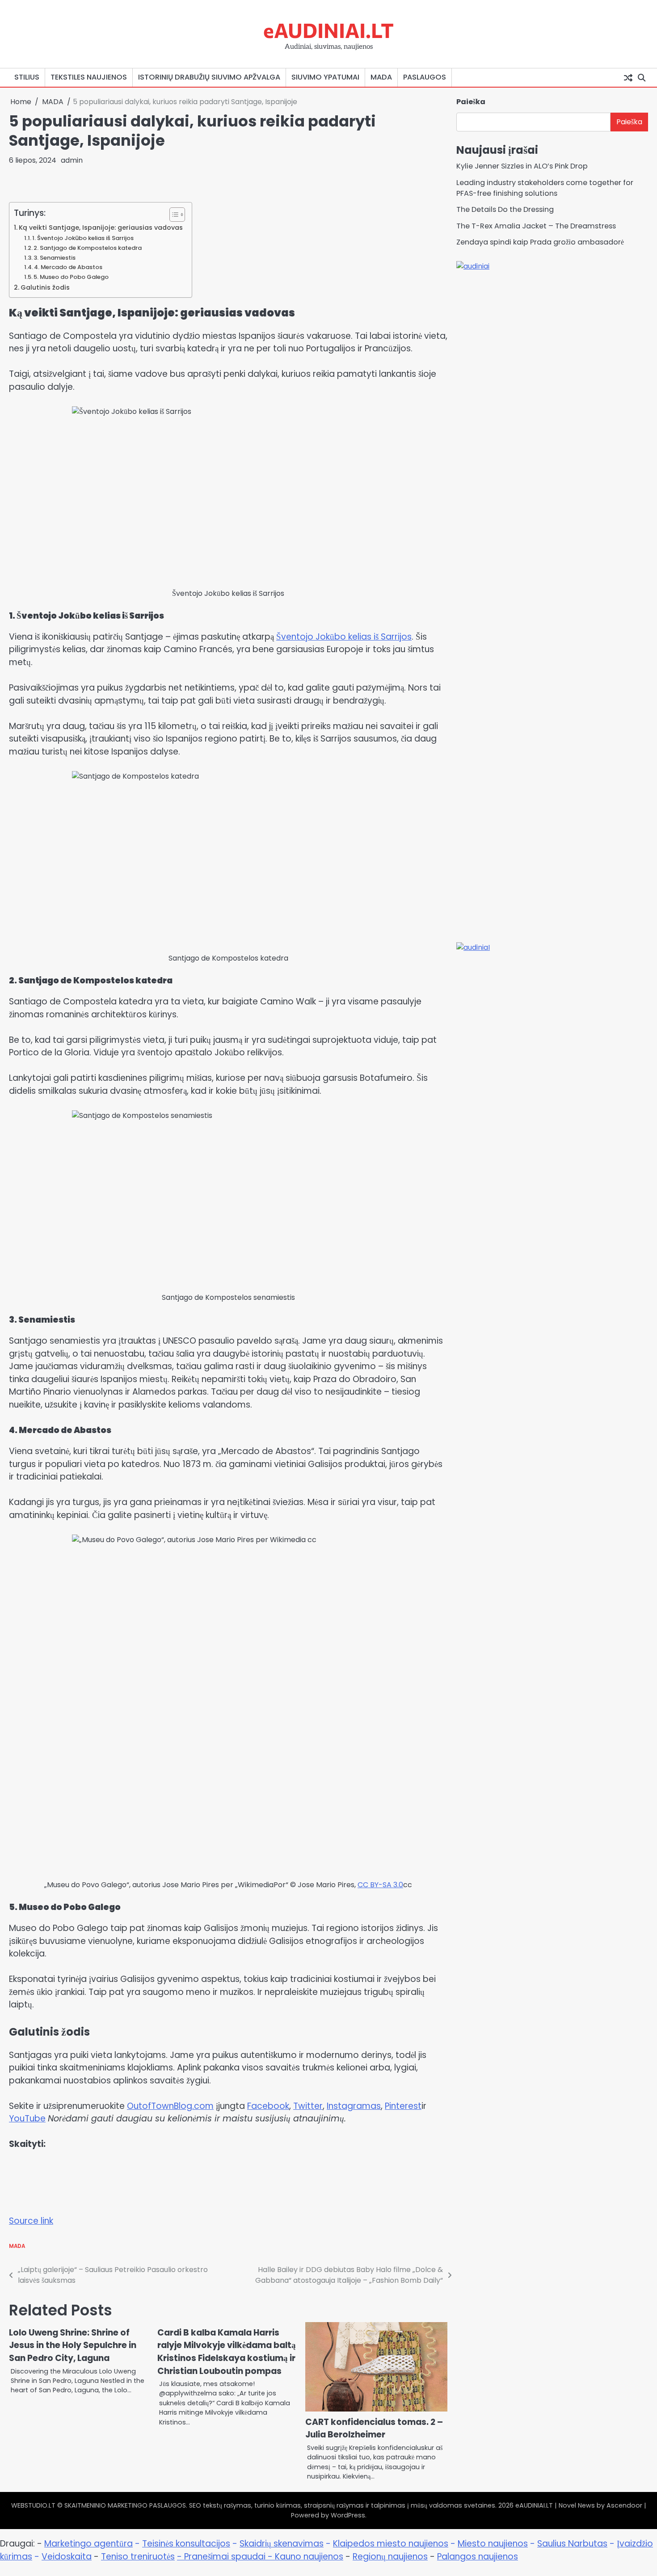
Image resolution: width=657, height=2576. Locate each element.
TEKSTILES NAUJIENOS (89, 77)
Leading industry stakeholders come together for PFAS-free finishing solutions (545, 188)
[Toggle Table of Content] (173, 215)
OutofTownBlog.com (170, 2106)
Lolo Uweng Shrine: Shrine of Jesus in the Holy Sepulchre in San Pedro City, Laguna (73, 2345)
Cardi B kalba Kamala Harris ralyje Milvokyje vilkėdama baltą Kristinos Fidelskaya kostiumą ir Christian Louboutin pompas (227, 2352)
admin (72, 160)
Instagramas (354, 2106)
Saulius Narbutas (572, 2544)
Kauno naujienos (309, 2557)
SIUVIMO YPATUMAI (325, 77)
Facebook (268, 2106)
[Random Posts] (628, 77)
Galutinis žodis (45, 287)
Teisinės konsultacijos (186, 2544)
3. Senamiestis (55, 258)
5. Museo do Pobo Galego (71, 277)
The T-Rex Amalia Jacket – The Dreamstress (536, 226)
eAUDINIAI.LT (328, 30)
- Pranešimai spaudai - (226, 2557)
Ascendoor (624, 2505)
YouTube (27, 2119)
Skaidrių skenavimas (282, 2544)
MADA (381, 77)
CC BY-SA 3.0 (380, 1885)
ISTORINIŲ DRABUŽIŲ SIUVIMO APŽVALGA (209, 77)
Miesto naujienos (493, 2544)
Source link (31, 2221)
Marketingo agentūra (88, 2544)
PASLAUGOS (425, 77)
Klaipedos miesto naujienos (391, 2544)
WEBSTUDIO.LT (33, 2505)
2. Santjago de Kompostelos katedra (88, 248)
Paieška (471, 102)
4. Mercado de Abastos (68, 267)
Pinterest (403, 2106)
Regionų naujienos (390, 2557)
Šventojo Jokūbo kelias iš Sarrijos (344, 637)
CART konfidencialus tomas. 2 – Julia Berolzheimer (374, 2428)
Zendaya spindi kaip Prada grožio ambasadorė (540, 242)
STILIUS (27, 77)
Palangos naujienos (478, 2557)
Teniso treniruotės (138, 2557)
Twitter (308, 2106)
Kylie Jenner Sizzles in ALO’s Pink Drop (522, 166)
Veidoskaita (67, 2557)
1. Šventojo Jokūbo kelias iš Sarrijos (83, 238)
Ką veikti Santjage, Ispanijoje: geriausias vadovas (101, 228)
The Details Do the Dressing (505, 209)
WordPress (348, 2515)
